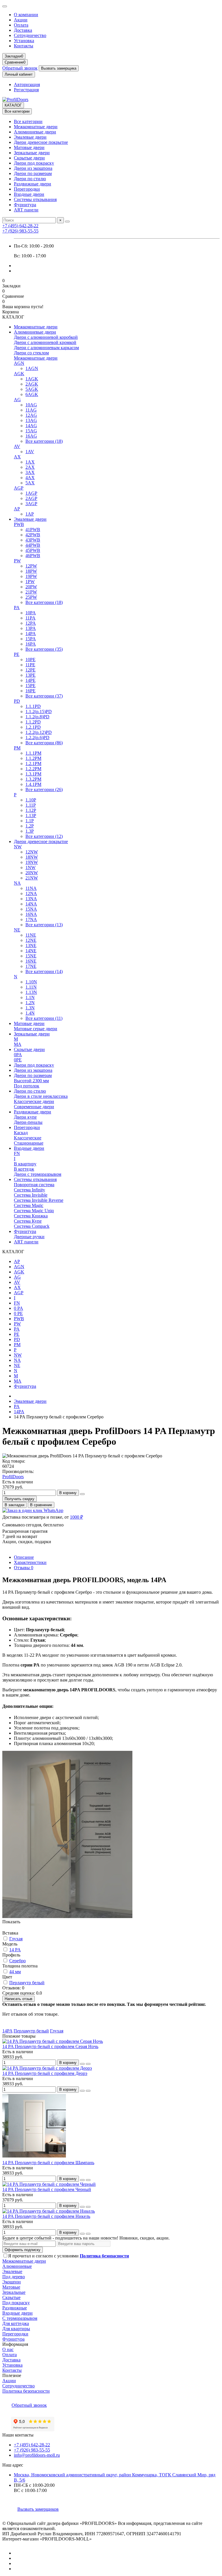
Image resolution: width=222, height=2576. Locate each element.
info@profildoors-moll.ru (37, 2455)
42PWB (33, 535)
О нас (8, 2349)
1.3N (30, 1008)
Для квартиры (16, 2329)
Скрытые (11, 2297)
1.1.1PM (33, 753)
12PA (31, 623)
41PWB (33, 530)
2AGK (32, 384)
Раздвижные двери (33, 184)
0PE (18, 1060)
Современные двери (34, 1107)
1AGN (32, 368)
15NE (31, 956)
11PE (30, 665)
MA (18, 1044)
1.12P (31, 810)
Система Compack (32, 1226)
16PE (30, 691)
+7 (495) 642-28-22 (20, 226)
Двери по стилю (30, 179)
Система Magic (29, 1205)
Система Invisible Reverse (39, 1200)
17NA (31, 919)
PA (17, 608)
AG (17, 400)
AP (17, 509)
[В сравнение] (88, 2064)
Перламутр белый (27, 1983)
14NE (31, 951)
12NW (32, 852)
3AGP (31, 504)
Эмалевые (12, 2271)
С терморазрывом (20, 2318)
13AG (31, 420)
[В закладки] (82, 2064)
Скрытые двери (29, 158)
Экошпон (12, 2282)
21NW (32, 878)
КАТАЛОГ (13, 105)
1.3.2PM (33, 779)
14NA (31, 904)
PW (17, 561)
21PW (31, 592)
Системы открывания (35, 199)
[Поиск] (67, 222)
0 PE (18, 1313)
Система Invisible (31, 1195)
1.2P (30, 826)
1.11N (31, 987)
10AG (31, 405)
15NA (31, 909)
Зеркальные (14, 2292)
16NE (31, 961)
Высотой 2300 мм (31, 1081)
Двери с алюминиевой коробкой (46, 337)
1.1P (30, 821)
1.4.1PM (33, 784)
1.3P (30, 831)
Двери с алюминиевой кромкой (45, 342)
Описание (24, 1557)
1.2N (30, 1003)
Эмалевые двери (30, 137)
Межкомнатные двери (36, 127)
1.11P (31, 805)
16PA (31, 644)
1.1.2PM (33, 758)
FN (17, 1153)
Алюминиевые (17, 2266)
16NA (31, 914)
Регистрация (26, 90)
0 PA (18, 1308)
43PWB (33, 540)
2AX (30, 467)
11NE (31, 935)
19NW (32, 862)
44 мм (15, 1972)
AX (17, 457)
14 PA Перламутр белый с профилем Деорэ (45, 2073)
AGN (19, 363)
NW (18, 847)
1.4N (30, 1013)
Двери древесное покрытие (41, 142)
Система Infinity (29, 1190)
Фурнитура (25, 205)
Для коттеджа (16, 2323)
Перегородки (27, 189)
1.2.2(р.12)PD (39, 732)
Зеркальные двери (32, 153)
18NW (32, 857)
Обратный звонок (20, 68)
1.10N (31, 982)
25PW (31, 597)
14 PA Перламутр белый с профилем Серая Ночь (50, 2046)
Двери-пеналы (28, 1122)
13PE (30, 675)
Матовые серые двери (36, 1029)
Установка (24, 41)
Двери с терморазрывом (38, 1174)
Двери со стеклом (31, 353)
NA (17, 883)
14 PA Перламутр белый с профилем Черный (47, 2189)
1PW (30, 582)
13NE (31, 945)
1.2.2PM (33, 769)
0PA (18, 1055)
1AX (30, 462)
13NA (31, 899)
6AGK (32, 394)
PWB (19, 524)
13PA (31, 628)
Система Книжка (31, 1216)
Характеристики (30, 1562)
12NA (31, 893)
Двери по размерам (33, 173)
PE (17, 654)
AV (17, 446)
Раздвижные (15, 2308)
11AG (31, 410)
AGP (19, 488)
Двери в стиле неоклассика (41, 1096)
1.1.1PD (33, 706)
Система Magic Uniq (34, 1211)
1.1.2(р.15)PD (39, 712)
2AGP (31, 498)
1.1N (30, 997)
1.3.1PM (33, 774)
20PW (31, 587)
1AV (30, 452)
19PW (31, 576)
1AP (30, 514)
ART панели (26, 210)
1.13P (31, 815)
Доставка (23, 30)
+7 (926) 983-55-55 (20, 231)
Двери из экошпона (33, 168)
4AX (30, 478)
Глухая (16, 1939)
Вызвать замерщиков (38, 2509)
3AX (30, 472)
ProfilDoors (13, 1477)
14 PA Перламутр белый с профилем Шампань (48, 2163)
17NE (31, 966)
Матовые (11, 2287)
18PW (31, 571)
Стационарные (29, 1143)
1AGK (32, 379)
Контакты (24, 46)
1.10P (31, 800)
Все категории (28, 121)
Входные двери (29, 194)
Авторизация (27, 84)
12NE (31, 940)
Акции (21, 20)
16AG (31, 436)
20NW (32, 873)
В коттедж (24, 1169)
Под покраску (16, 2303)
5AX (30, 483)
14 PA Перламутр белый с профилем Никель (46, 2216)
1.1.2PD (33, 722)
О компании (26, 15)
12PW (31, 566)
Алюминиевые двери (35, 132)
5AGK (32, 389)
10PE (30, 660)
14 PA (15, 1950)
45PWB (33, 550)
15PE (30, 686)
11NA (31, 888)
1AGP (31, 493)
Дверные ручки (29, 1237)
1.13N (31, 992)
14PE (30, 680)
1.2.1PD (33, 727)
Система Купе (28, 1221)
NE (17, 930)
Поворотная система (34, 1185)
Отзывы (24, 1568)
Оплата (21, 25)
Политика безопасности (26, 2391)
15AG (31, 431)
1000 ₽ (76, 1517)
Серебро (17, 1961)
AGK (19, 374)
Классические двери (34, 1101)
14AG (31, 426)
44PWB (33, 545)
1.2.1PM (33, 763)
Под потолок (27, 1086)
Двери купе (25, 1117)
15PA (31, 639)
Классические (28, 1138)
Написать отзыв (18, 1999)
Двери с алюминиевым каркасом (46, 348)
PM (17, 748)
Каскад (21, 1133)
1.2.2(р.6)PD (37, 738)
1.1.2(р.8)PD (37, 717)
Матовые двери (29, 147)
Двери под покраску (34, 163)
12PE (30, 670)
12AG (31, 415)
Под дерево (14, 2277)
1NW (30, 867)
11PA (30, 618)
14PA (31, 634)
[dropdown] (5, 6)
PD (17, 701)
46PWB (33, 556)
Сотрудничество (30, 35)
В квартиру (25, 1164)
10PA (31, 613)
